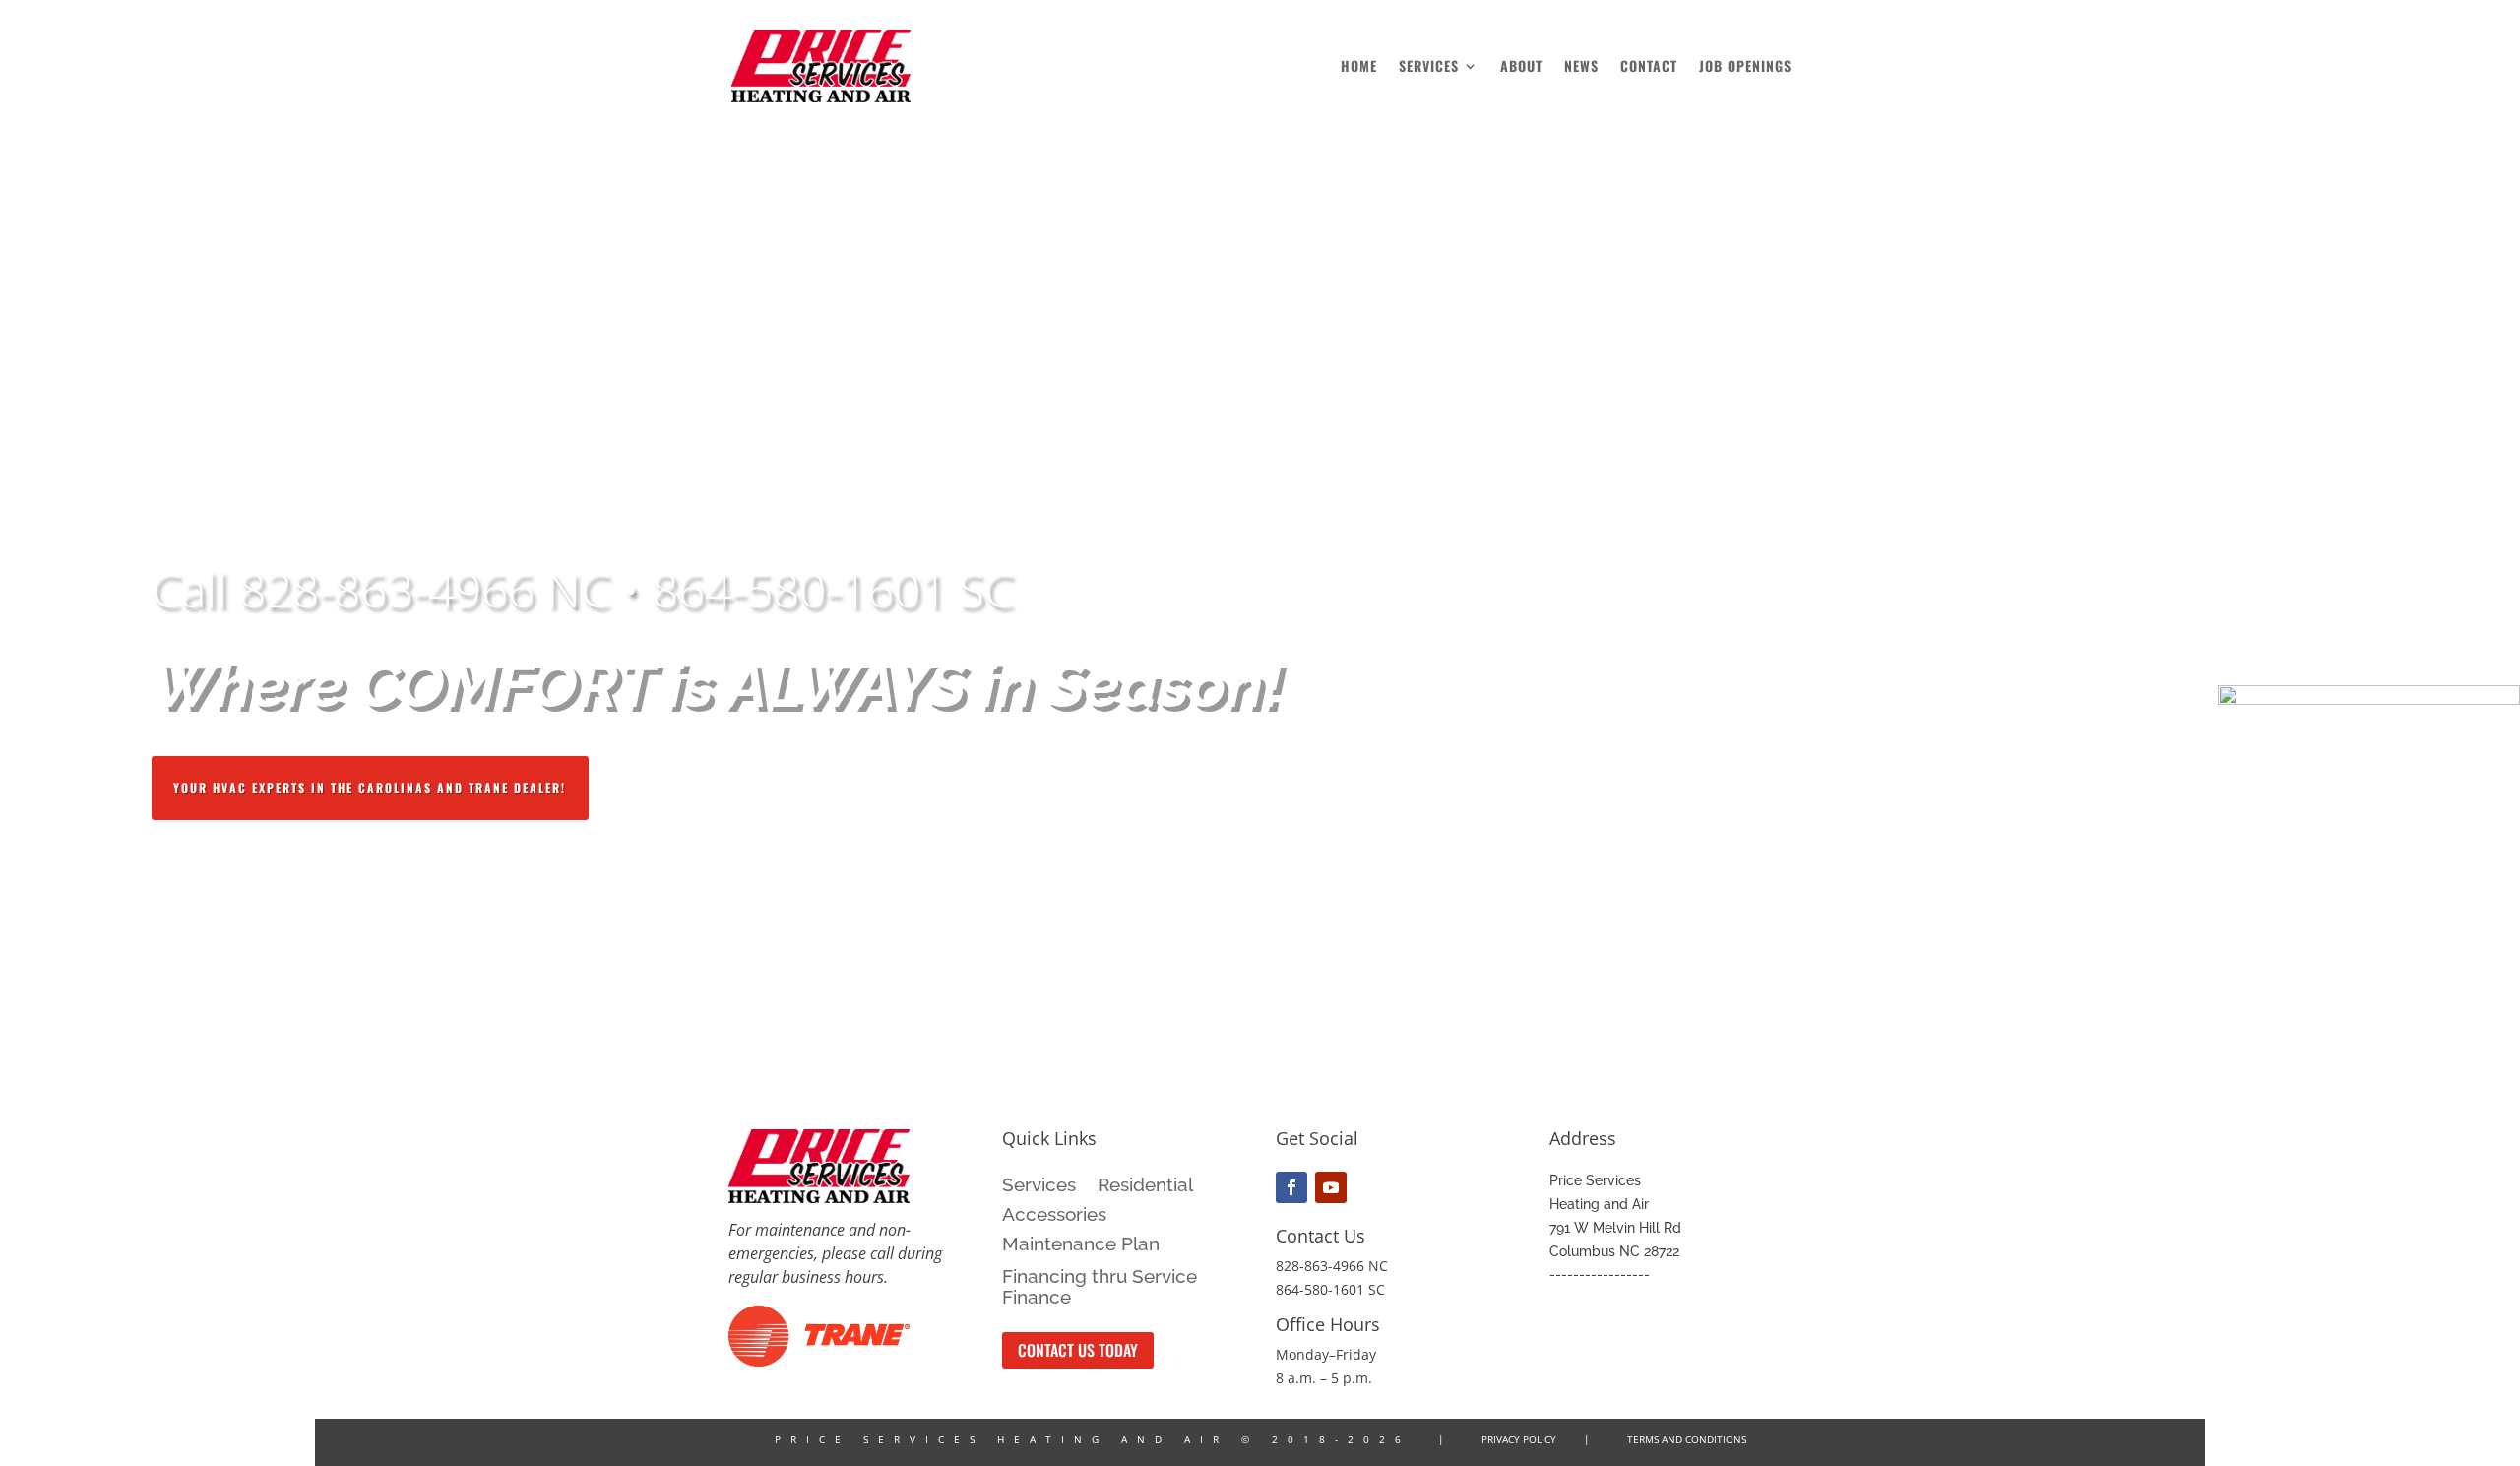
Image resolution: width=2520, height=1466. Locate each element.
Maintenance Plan (1081, 1245)
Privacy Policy (1519, 1439)
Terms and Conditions (1687, 1439)
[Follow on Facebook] (1291, 1187)
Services (1429, 67)
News (1581, 67)
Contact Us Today (1078, 1350)
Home (1359, 67)
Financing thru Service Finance (1100, 1287)
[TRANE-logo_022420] (819, 1361)
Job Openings (1745, 67)
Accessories (1054, 1216)
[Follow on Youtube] (1331, 1187)
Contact (1649, 67)
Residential (1145, 1186)
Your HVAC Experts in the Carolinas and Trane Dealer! (370, 787)
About (1521, 67)
